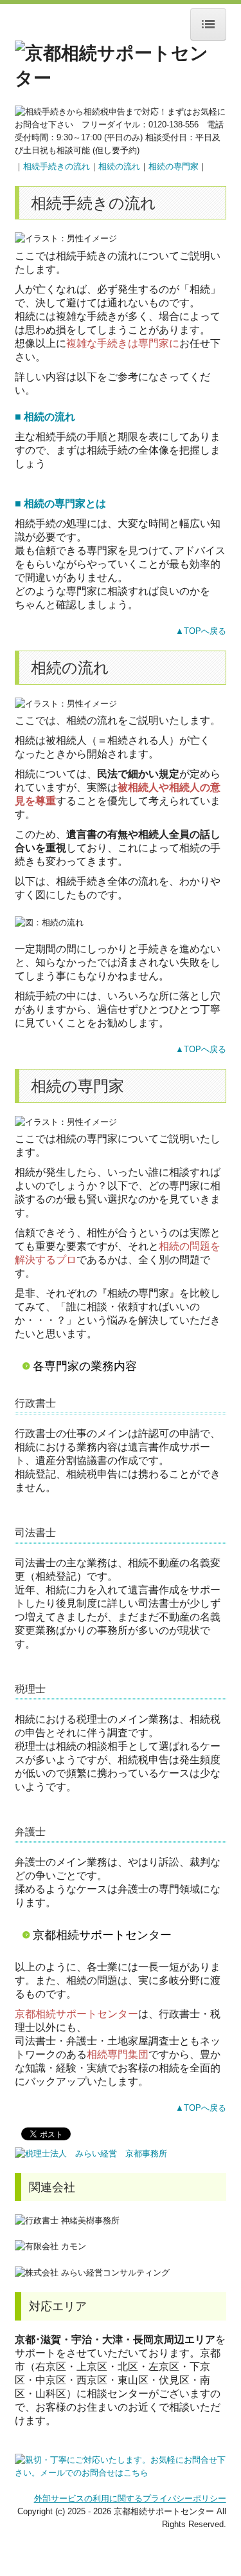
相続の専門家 (174, 166)
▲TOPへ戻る (201, 631)
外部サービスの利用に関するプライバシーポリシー (130, 2498)
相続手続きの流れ (57, 166)
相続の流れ (119, 166)
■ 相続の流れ (45, 417)
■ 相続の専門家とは (60, 504)
